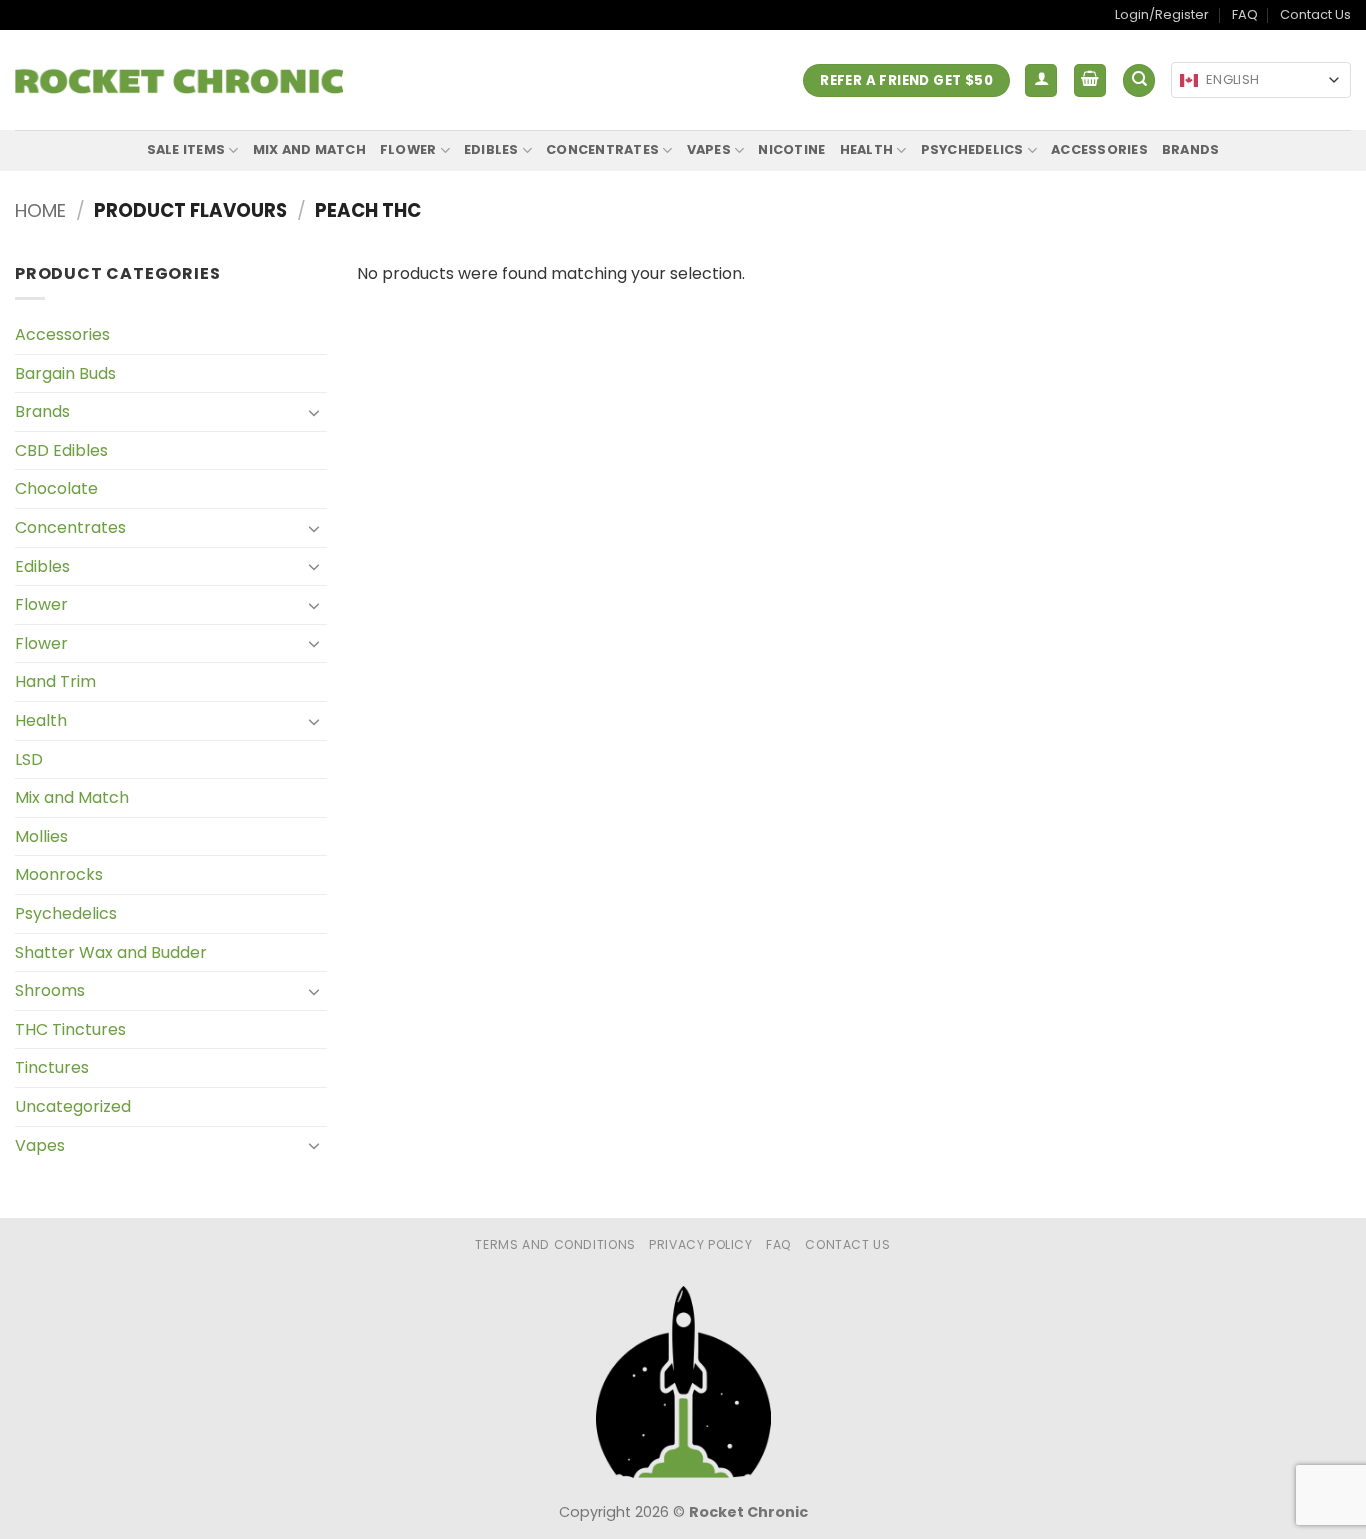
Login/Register (1162, 14)
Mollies (41, 836)
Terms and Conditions (555, 1244)
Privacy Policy (701, 1244)
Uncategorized (73, 1106)
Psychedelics (972, 149)
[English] (1189, 81)
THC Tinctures (70, 1029)
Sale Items (186, 149)
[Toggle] (315, 412)
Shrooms (50, 990)
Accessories (1099, 149)
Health (867, 149)
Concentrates (602, 149)
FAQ (1245, 14)
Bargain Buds (65, 373)
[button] (1041, 80)
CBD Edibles (61, 450)
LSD (29, 759)
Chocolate (56, 488)
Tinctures (52, 1067)
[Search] (1139, 80)
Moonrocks (59, 874)
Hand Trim (55, 681)
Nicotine (791, 149)
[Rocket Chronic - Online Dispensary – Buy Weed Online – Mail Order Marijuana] (179, 81)
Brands (1191, 149)
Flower (408, 149)
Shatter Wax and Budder (111, 952)
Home (40, 210)
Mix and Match (309, 149)
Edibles (491, 149)
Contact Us (1315, 14)
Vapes (709, 149)
